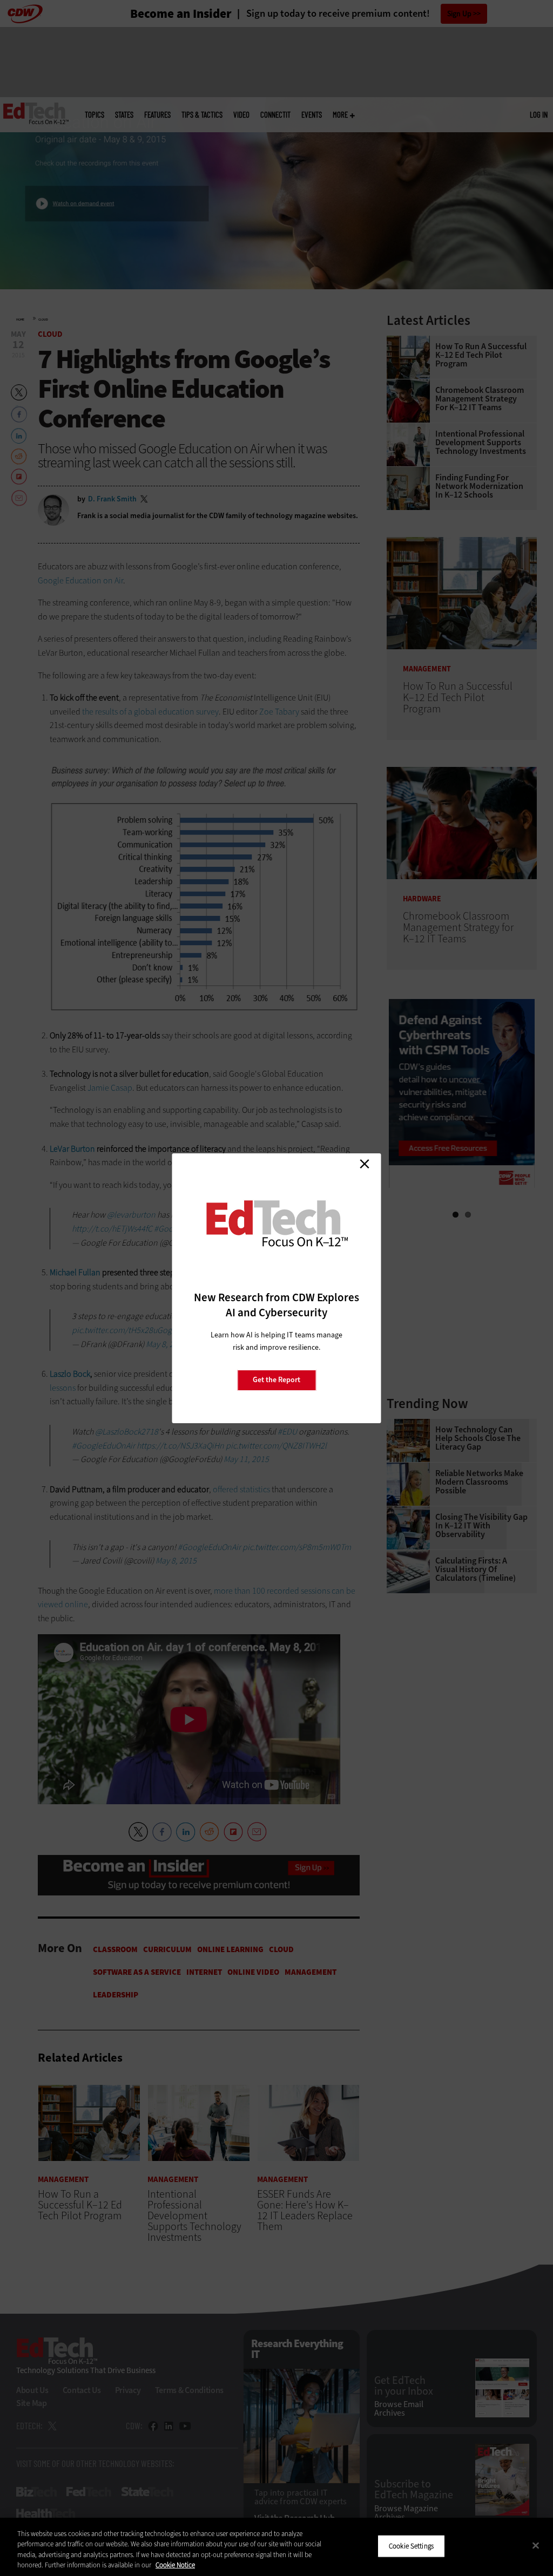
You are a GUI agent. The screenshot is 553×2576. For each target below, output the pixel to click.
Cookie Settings (411, 2546)
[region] (276, 2547)
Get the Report (276, 1380)
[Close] (536, 2545)
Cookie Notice (175, 2565)
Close (365, 1164)
